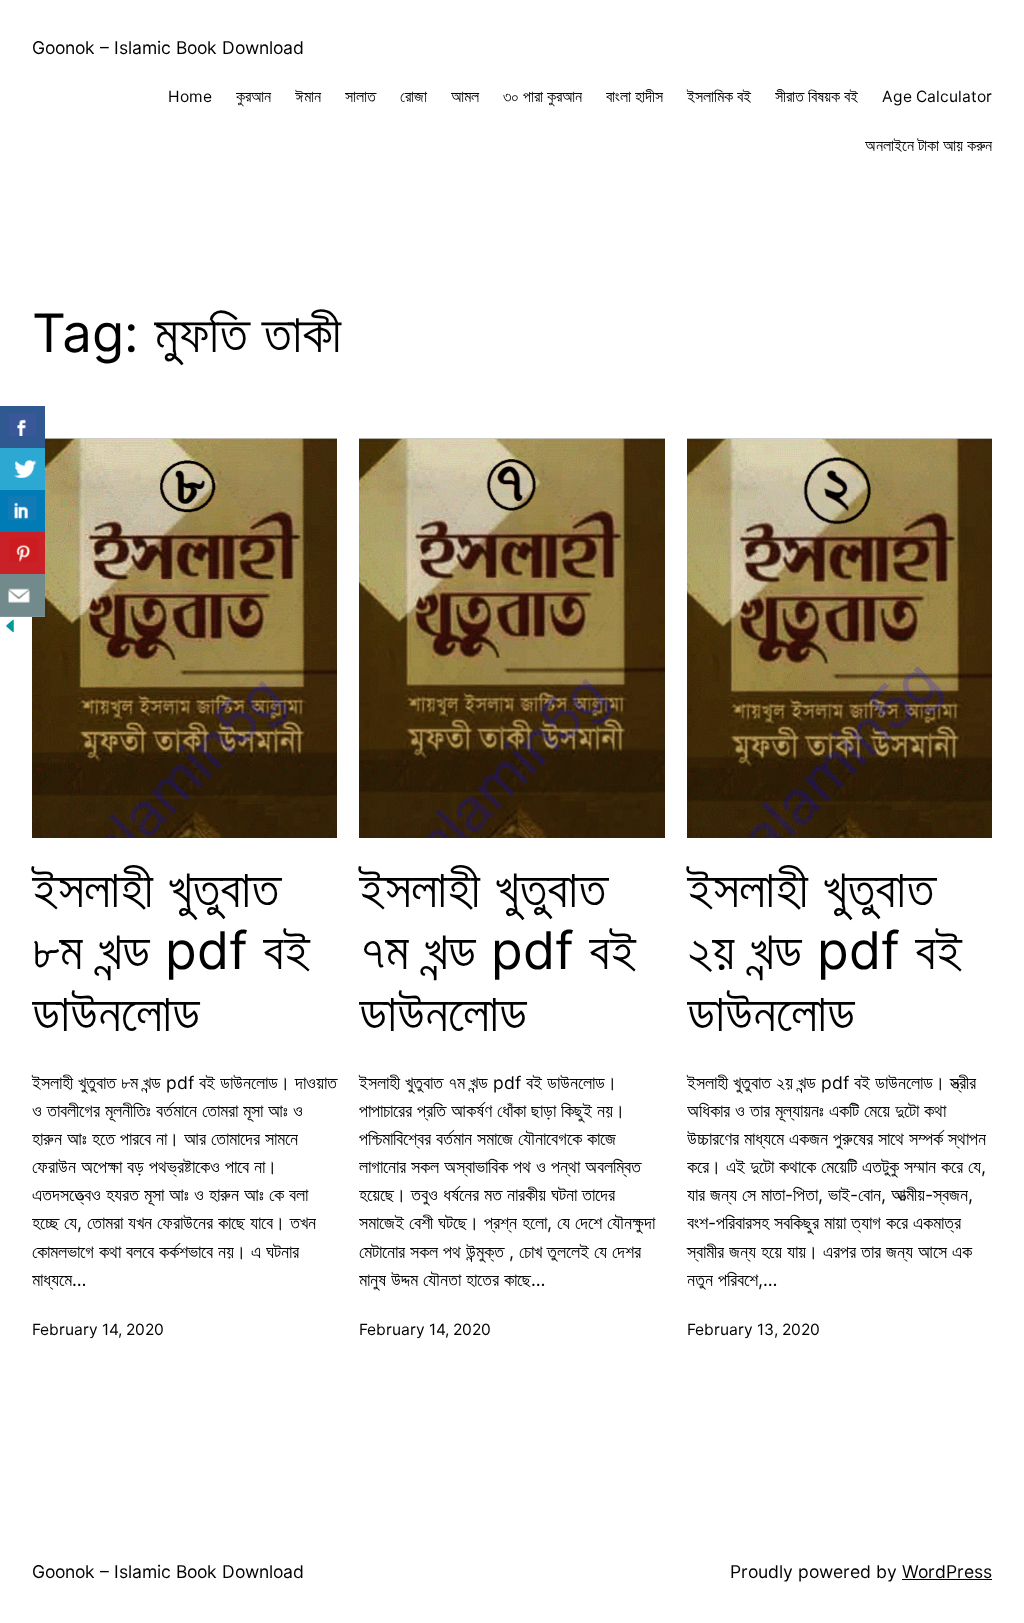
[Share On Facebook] (22, 427)
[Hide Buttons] (10, 629)
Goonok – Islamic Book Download (168, 47)
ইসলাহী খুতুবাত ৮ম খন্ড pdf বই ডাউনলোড (171, 951)
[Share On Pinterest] (22, 553)
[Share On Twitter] (22, 469)
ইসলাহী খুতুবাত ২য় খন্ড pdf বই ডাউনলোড (824, 951)
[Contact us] (22, 595)
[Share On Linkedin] (22, 511)
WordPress (947, 1571)
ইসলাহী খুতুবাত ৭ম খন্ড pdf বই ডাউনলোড (497, 951)
